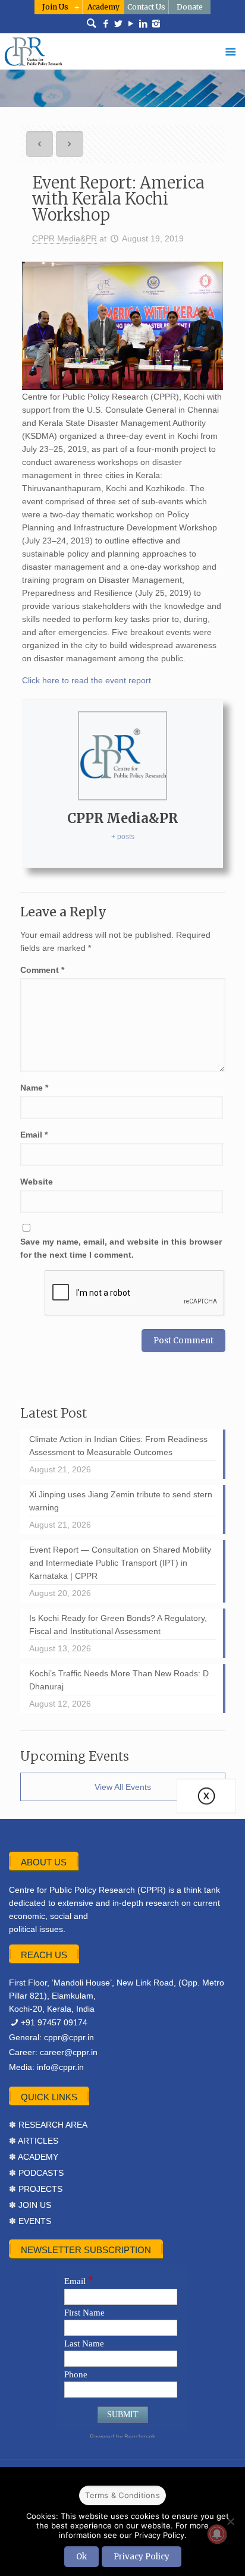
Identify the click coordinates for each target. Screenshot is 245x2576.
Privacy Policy (142, 2557)
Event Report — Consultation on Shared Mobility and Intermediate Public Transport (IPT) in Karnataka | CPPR (120, 1563)
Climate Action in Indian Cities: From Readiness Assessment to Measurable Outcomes (118, 1446)
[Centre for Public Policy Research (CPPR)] (122, 51)
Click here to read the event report (87, 680)
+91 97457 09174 (54, 2022)
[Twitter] (119, 24)
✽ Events (30, 2221)
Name (34, 1088)
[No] (230, 2521)
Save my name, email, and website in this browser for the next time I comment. (121, 1248)
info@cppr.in (60, 2067)
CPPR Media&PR (65, 238)
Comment (42, 970)
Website (37, 1182)
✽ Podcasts (36, 2173)
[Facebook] (106, 24)
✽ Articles (34, 2141)
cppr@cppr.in (69, 2037)
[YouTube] (131, 24)
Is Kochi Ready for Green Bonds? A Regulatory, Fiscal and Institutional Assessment (118, 1625)
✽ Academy (34, 2157)
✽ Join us (30, 2205)
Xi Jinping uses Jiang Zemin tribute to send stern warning (121, 1501)
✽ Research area (48, 2125)
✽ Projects (36, 2189)
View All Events (123, 1787)
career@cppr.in (69, 2052)
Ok (81, 2557)
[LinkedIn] (144, 24)
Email (34, 1135)
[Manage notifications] (217, 2534)
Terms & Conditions (122, 2495)
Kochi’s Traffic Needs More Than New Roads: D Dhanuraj (119, 1680)
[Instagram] (156, 24)
